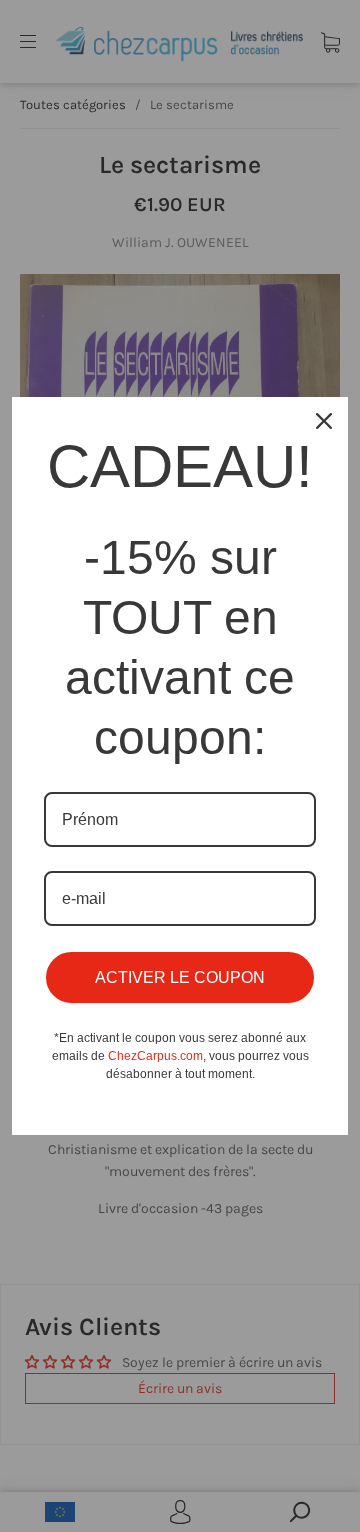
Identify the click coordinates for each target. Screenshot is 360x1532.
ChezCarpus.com (155, 1056)
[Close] (324, 421)
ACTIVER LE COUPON (180, 977)
